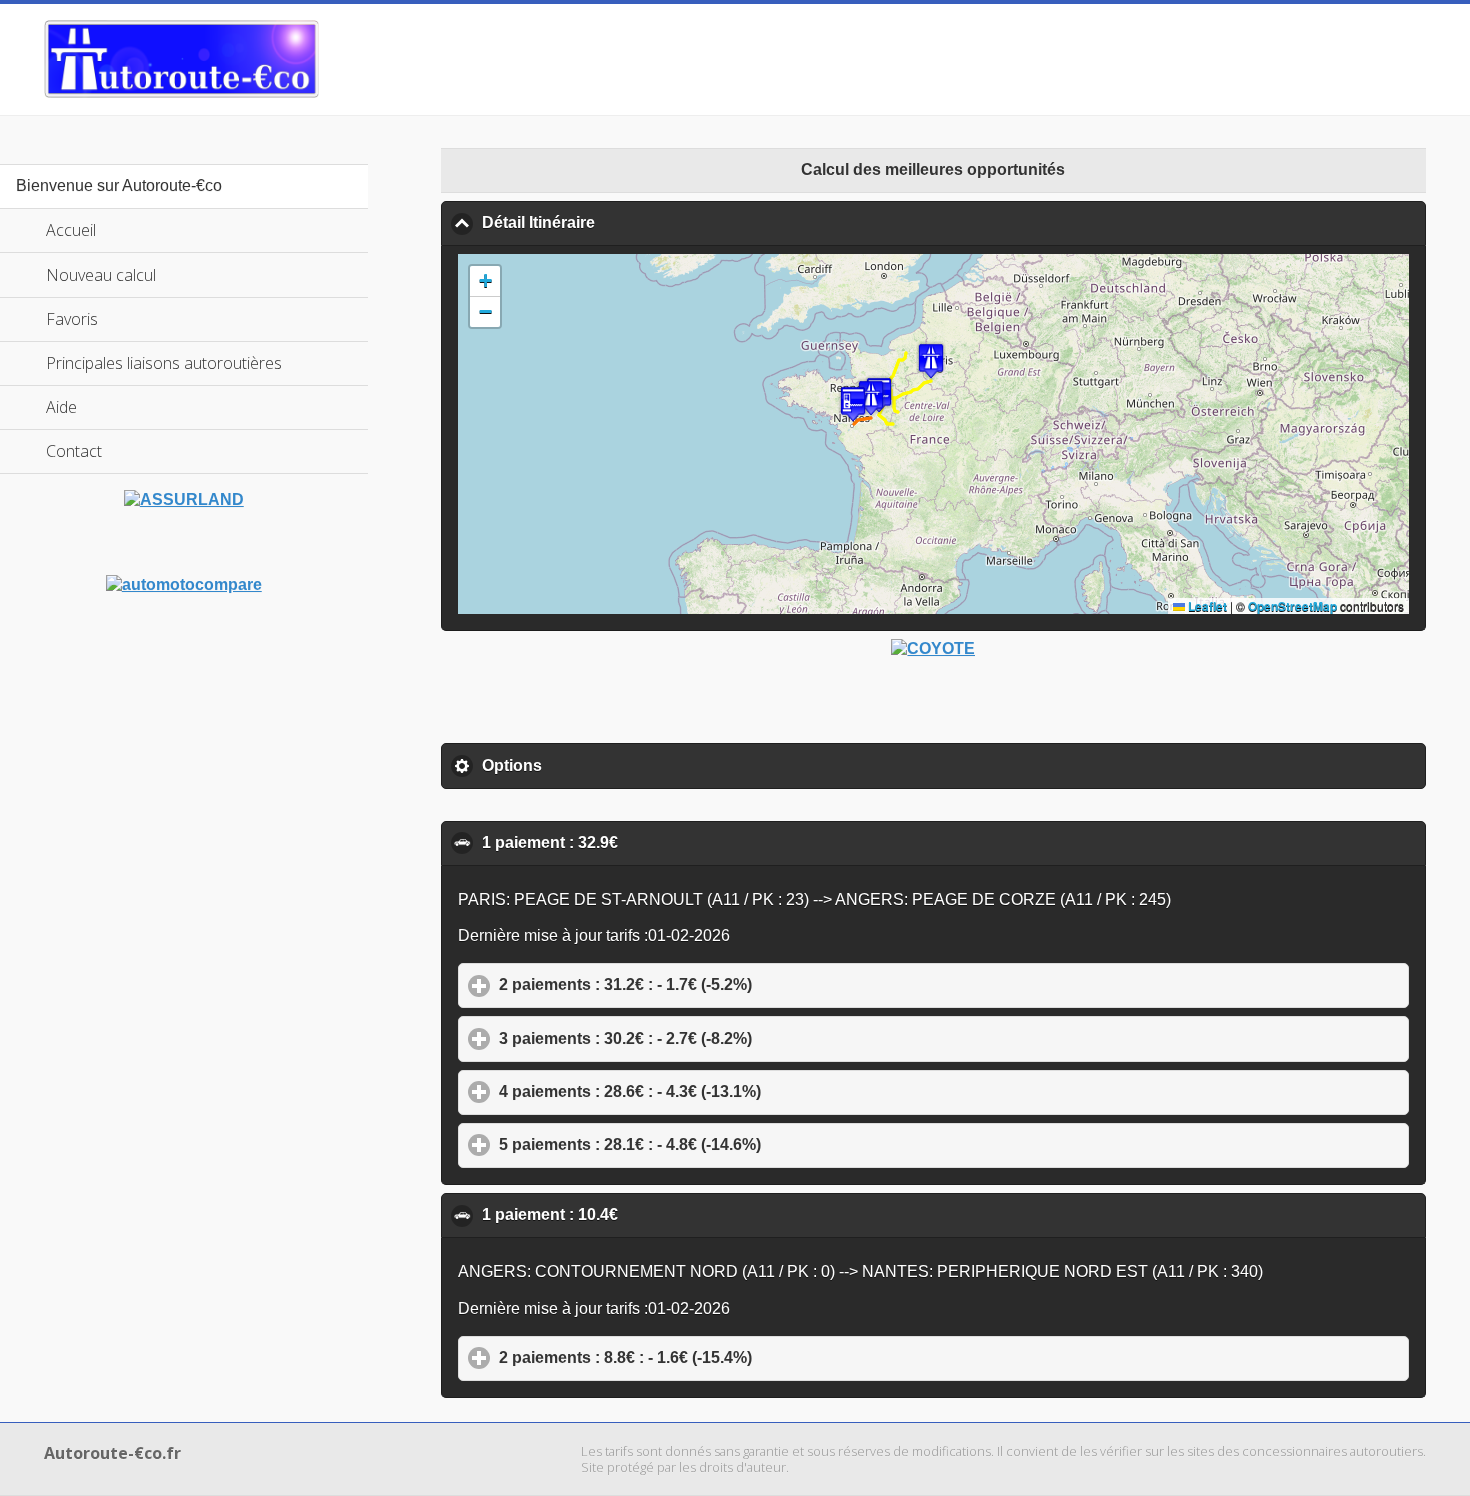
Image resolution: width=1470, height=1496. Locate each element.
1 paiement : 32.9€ (646, 842)
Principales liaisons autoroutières (164, 363)
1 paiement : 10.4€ (646, 1214)
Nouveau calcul (101, 275)
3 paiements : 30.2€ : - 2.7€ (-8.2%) (718, 1038)
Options (605, 765)
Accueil (71, 230)
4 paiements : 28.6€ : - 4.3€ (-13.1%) (723, 1091)
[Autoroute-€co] (181, 59)
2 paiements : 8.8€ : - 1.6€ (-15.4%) (718, 1357)
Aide (61, 407)
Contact (74, 451)
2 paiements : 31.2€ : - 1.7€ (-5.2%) (718, 984)
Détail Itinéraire (635, 222)
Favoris (72, 319)
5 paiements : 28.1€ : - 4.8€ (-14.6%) (723, 1144)
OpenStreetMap (1292, 606)
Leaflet (1206, 606)
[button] (931, 360)
